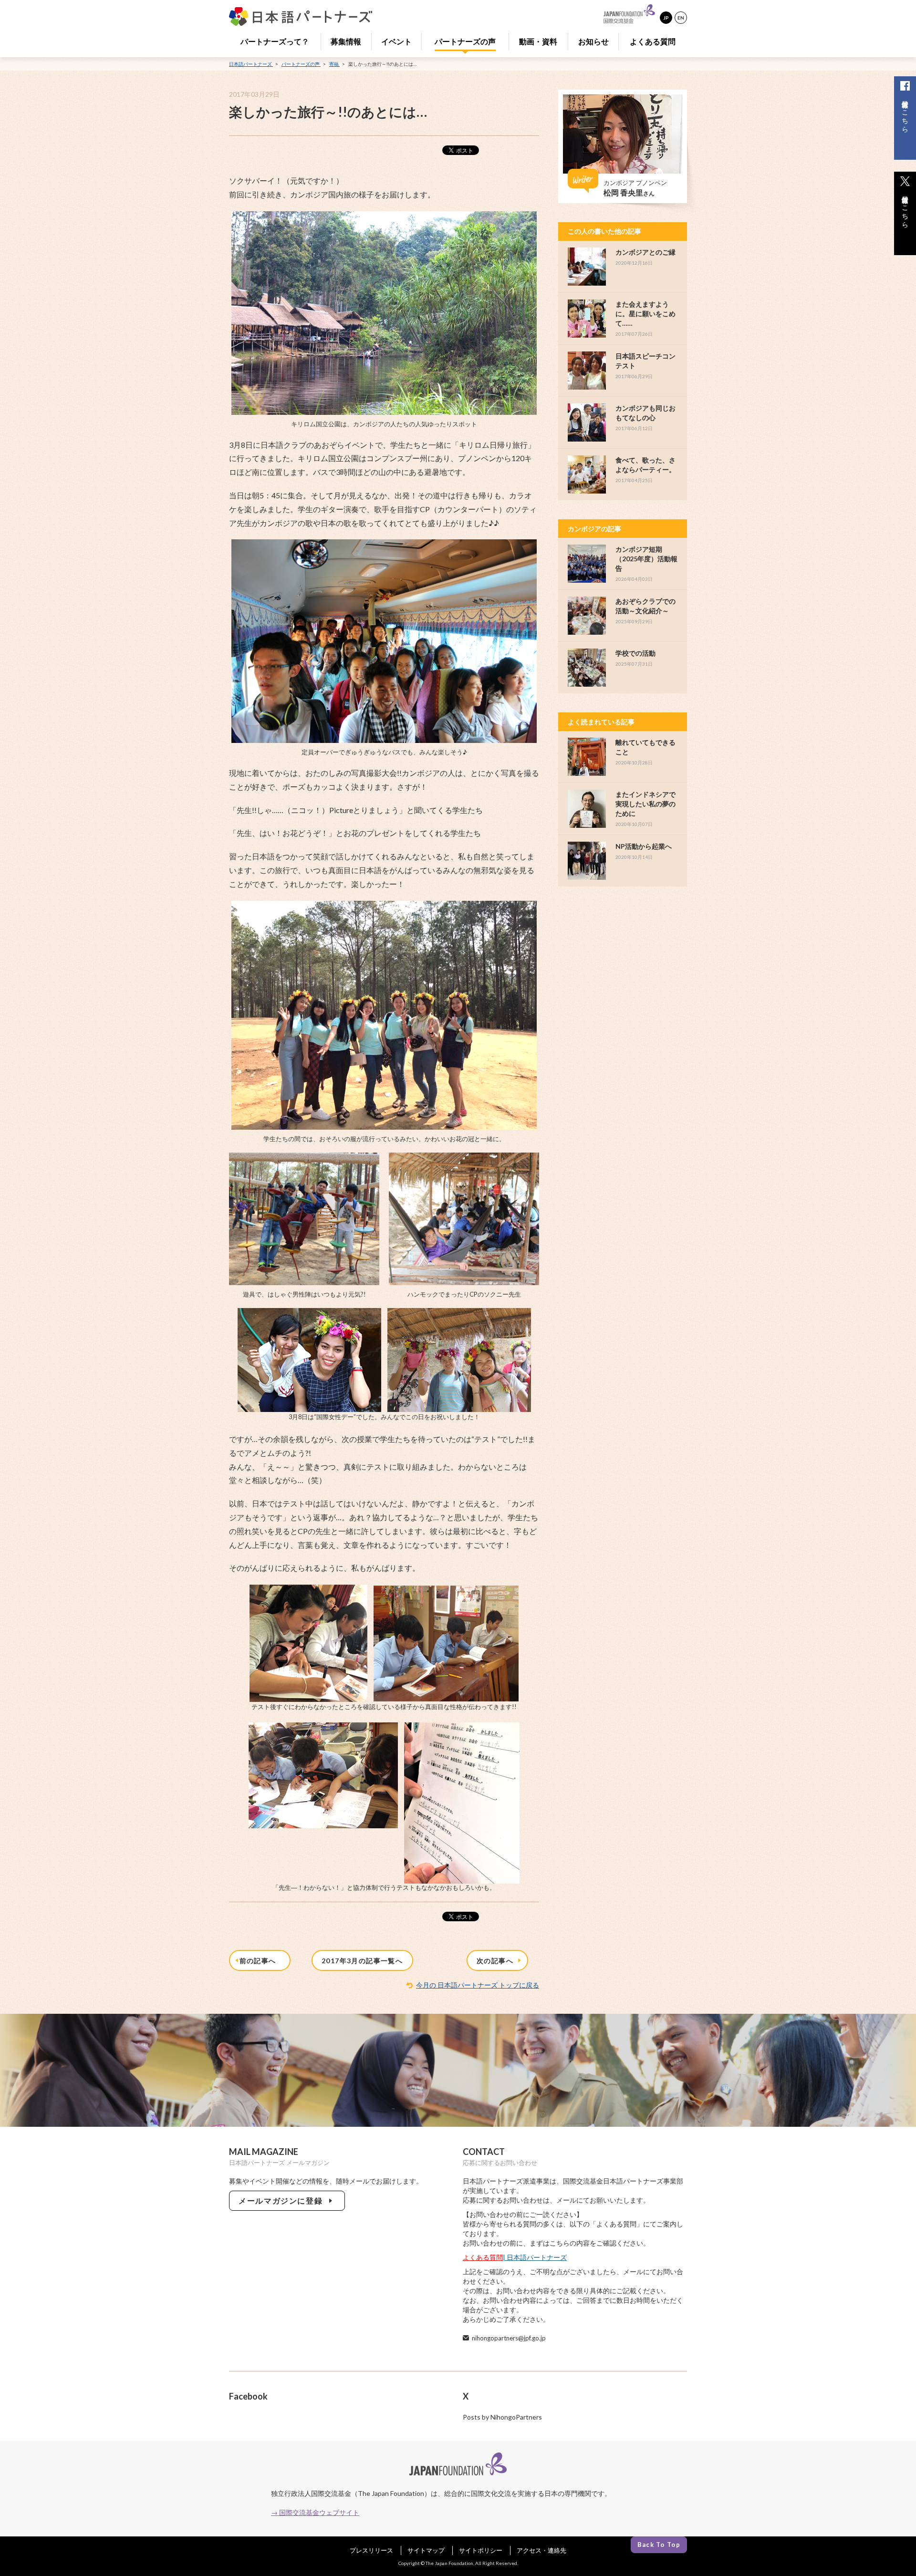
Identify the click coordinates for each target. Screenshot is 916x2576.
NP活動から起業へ (644, 846)
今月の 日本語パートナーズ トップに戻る (478, 1985)
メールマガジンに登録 (283, 2200)
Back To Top (659, 2545)
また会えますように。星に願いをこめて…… (645, 314)
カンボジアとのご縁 (645, 252)
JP (666, 18)
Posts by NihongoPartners (502, 2417)
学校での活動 (635, 653)
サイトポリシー (481, 2550)
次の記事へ (497, 1961)
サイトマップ (426, 2550)
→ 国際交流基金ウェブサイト (315, 2512)
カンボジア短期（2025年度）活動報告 (646, 559)
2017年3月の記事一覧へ (362, 1961)
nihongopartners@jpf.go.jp (509, 2338)
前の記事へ (260, 1961)
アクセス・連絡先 (541, 2550)
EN (681, 18)
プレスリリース (371, 2550)
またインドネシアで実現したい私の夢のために (645, 804)
